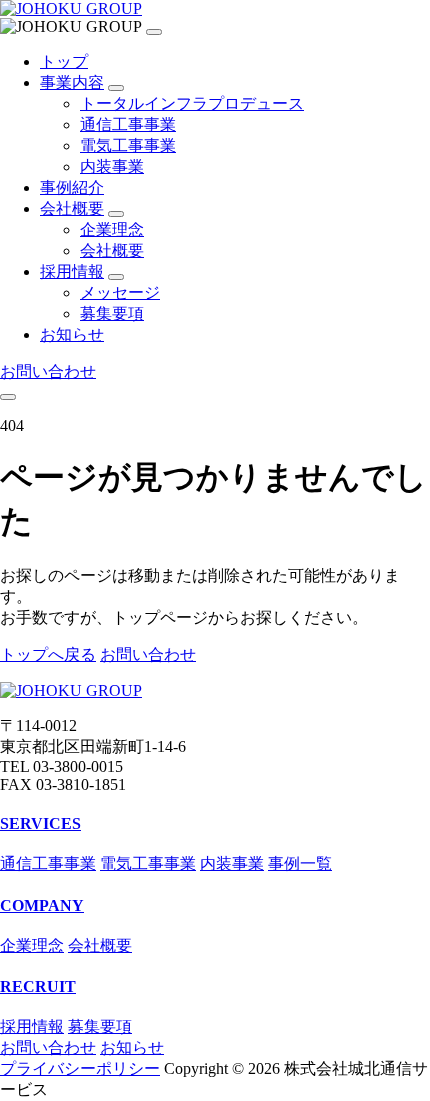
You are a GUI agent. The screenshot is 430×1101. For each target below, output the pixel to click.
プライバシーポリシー (80, 1068)
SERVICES (40, 823)
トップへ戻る (48, 654)
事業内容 (72, 82)
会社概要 (72, 208)
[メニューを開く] (8, 397)
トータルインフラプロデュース (192, 103)
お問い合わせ (48, 371)
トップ (64, 61)
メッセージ (120, 292)
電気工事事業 (128, 145)
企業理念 (112, 229)
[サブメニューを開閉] (116, 88)
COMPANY (42, 905)
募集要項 (112, 313)
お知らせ (72, 334)
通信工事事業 (128, 124)
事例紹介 (72, 187)
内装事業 (112, 166)
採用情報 (72, 271)
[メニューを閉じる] (154, 32)
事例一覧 (300, 863)
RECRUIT (38, 986)
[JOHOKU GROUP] (71, 8)
